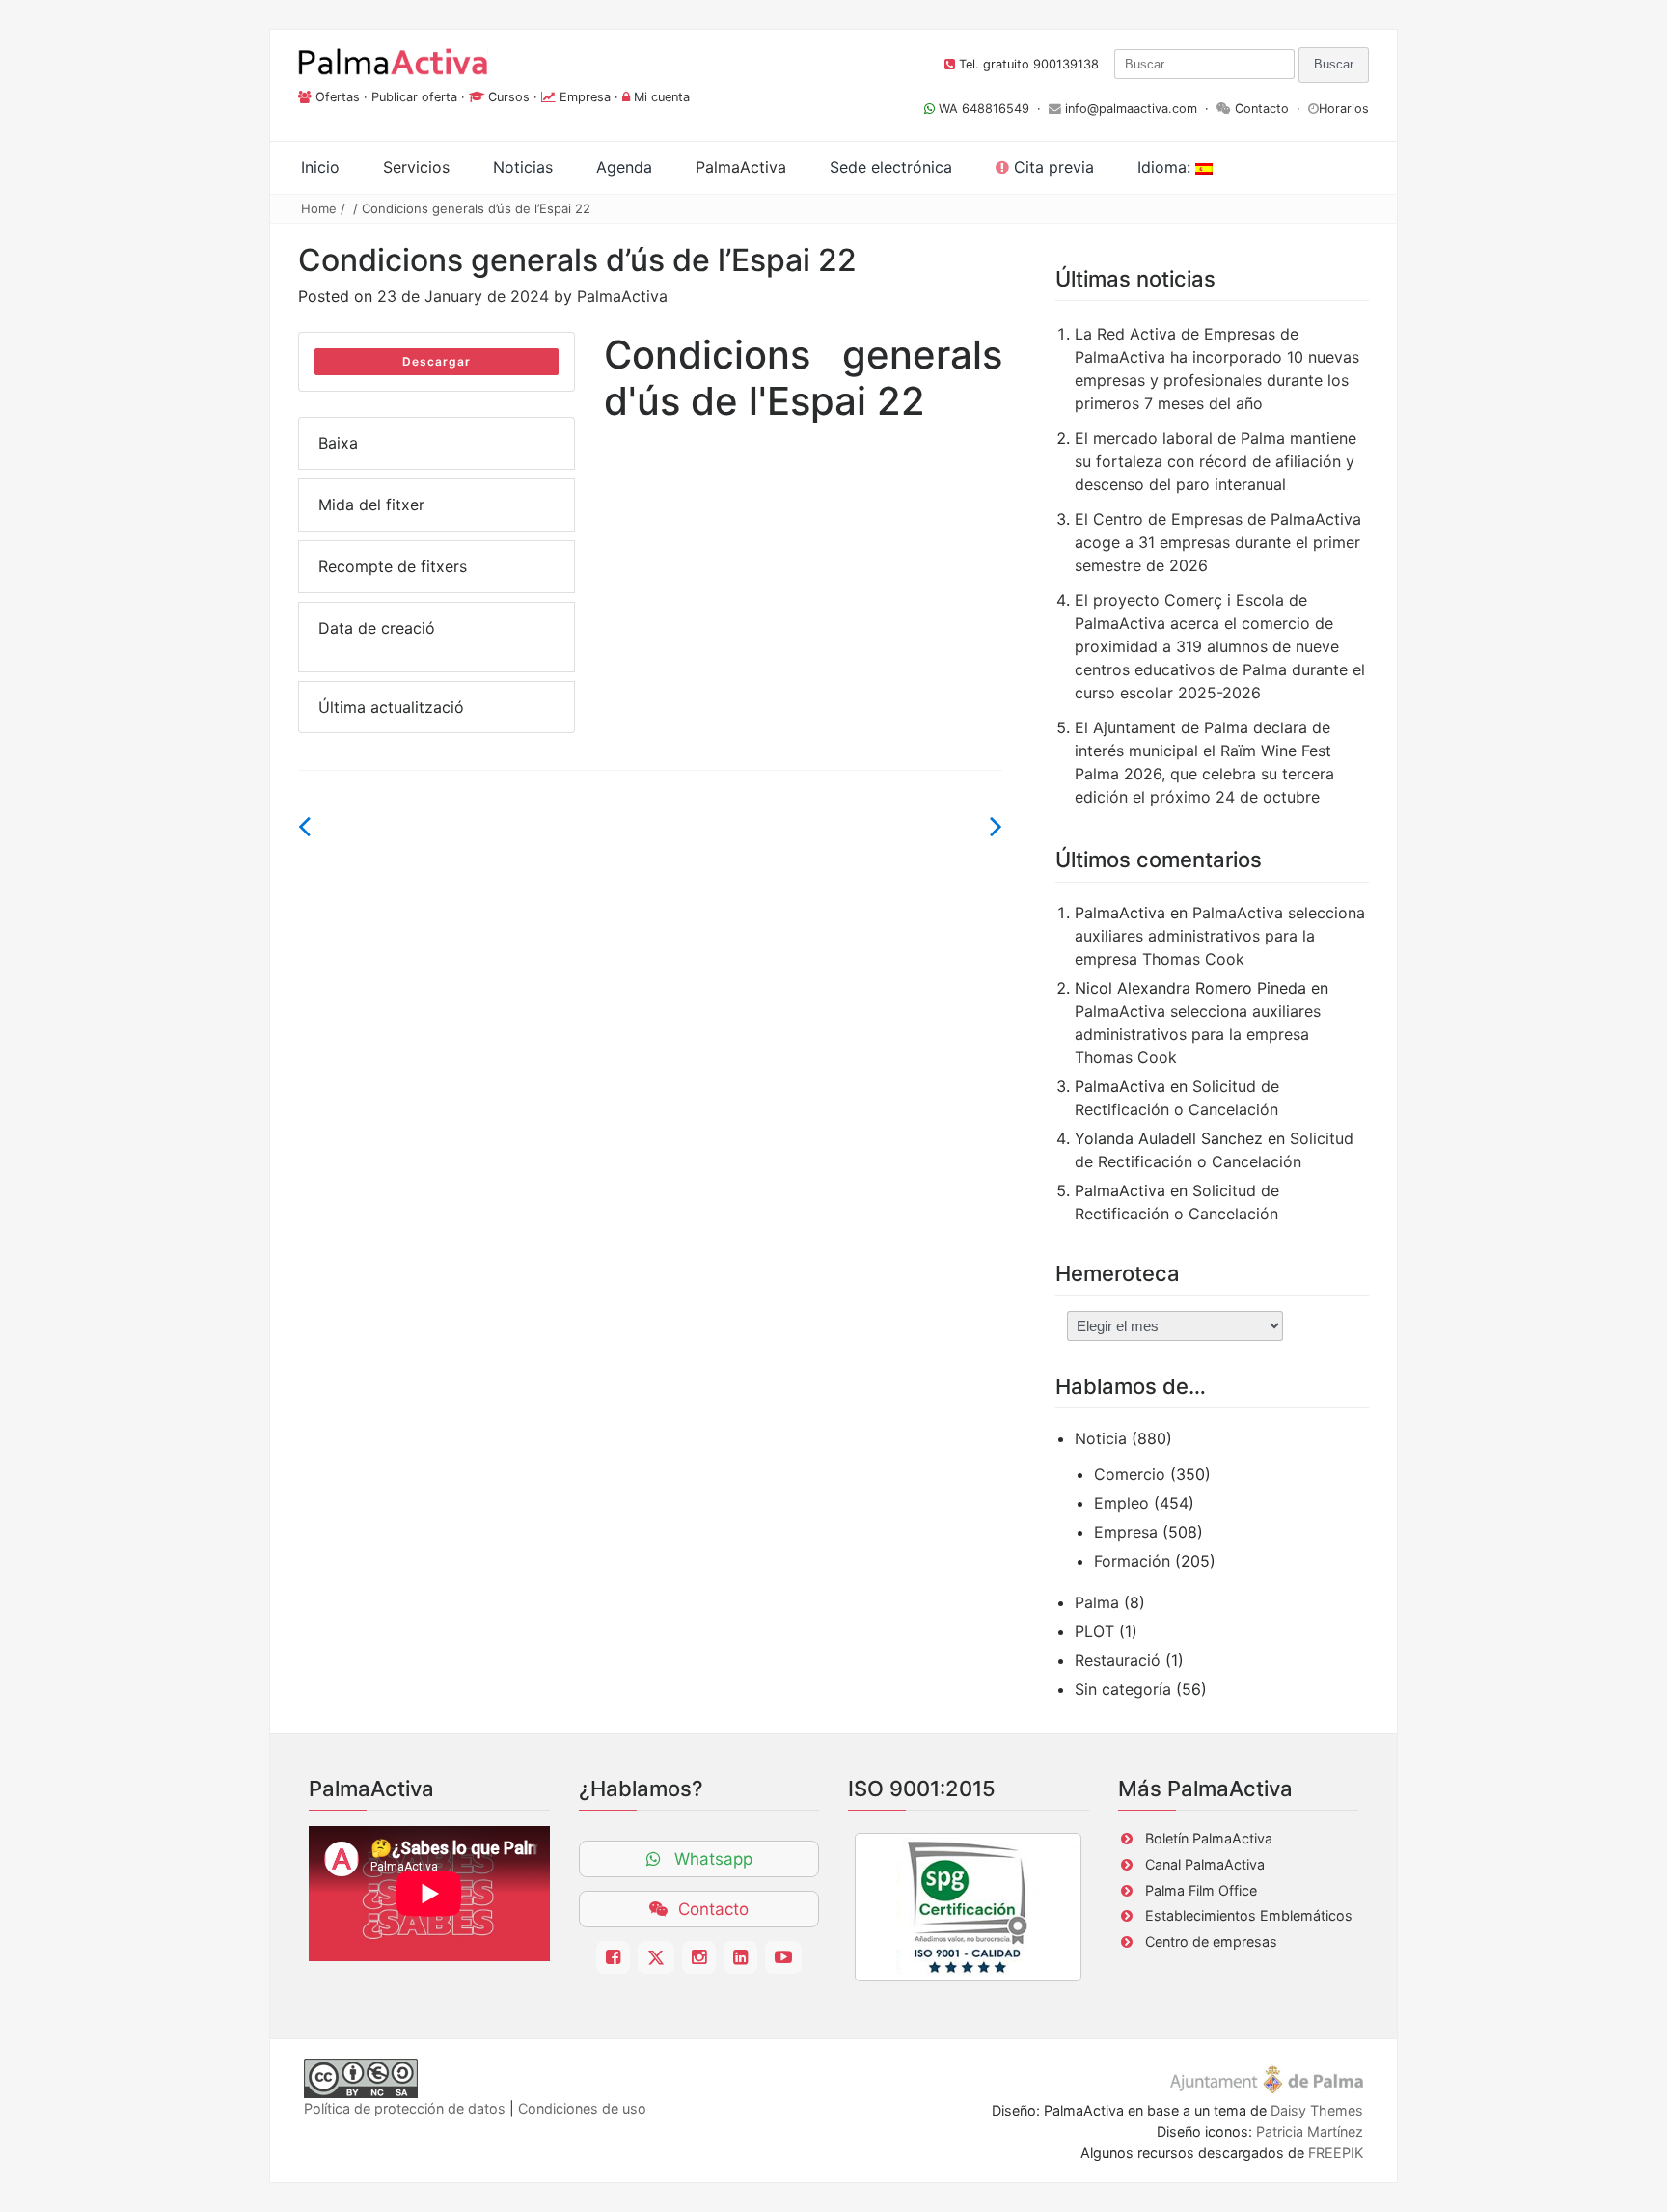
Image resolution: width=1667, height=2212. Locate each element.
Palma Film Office (1201, 1890)
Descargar (437, 361)
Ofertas (338, 97)
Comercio (1130, 1474)
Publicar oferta (414, 97)
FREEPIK (1336, 2153)
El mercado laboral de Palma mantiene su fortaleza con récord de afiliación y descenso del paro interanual (1216, 461)
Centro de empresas (1211, 1941)
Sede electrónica (891, 167)
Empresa (585, 97)
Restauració (1118, 1660)
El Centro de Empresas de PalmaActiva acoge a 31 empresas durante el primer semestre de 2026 (1218, 542)
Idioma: (1166, 167)
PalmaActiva (622, 296)
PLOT (1094, 1631)
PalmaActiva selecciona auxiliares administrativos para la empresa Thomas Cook (1220, 936)
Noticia (1101, 1438)
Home (319, 208)
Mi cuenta (662, 97)
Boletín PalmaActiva (1209, 1838)
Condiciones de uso (582, 2108)
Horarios (1344, 109)
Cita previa (1052, 167)
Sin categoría (1123, 1689)
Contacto (1262, 109)
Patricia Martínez (1310, 2131)
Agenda (624, 167)
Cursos (509, 97)
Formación (1132, 1561)
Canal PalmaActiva (1205, 1864)
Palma (1097, 1602)
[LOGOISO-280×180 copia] (968, 1907)
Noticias (523, 167)
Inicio (320, 167)
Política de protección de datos (405, 2108)
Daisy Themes (1317, 2110)
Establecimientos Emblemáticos (1249, 1915)
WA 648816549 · (992, 109)
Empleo (1121, 1503)
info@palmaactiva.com (1131, 109)
